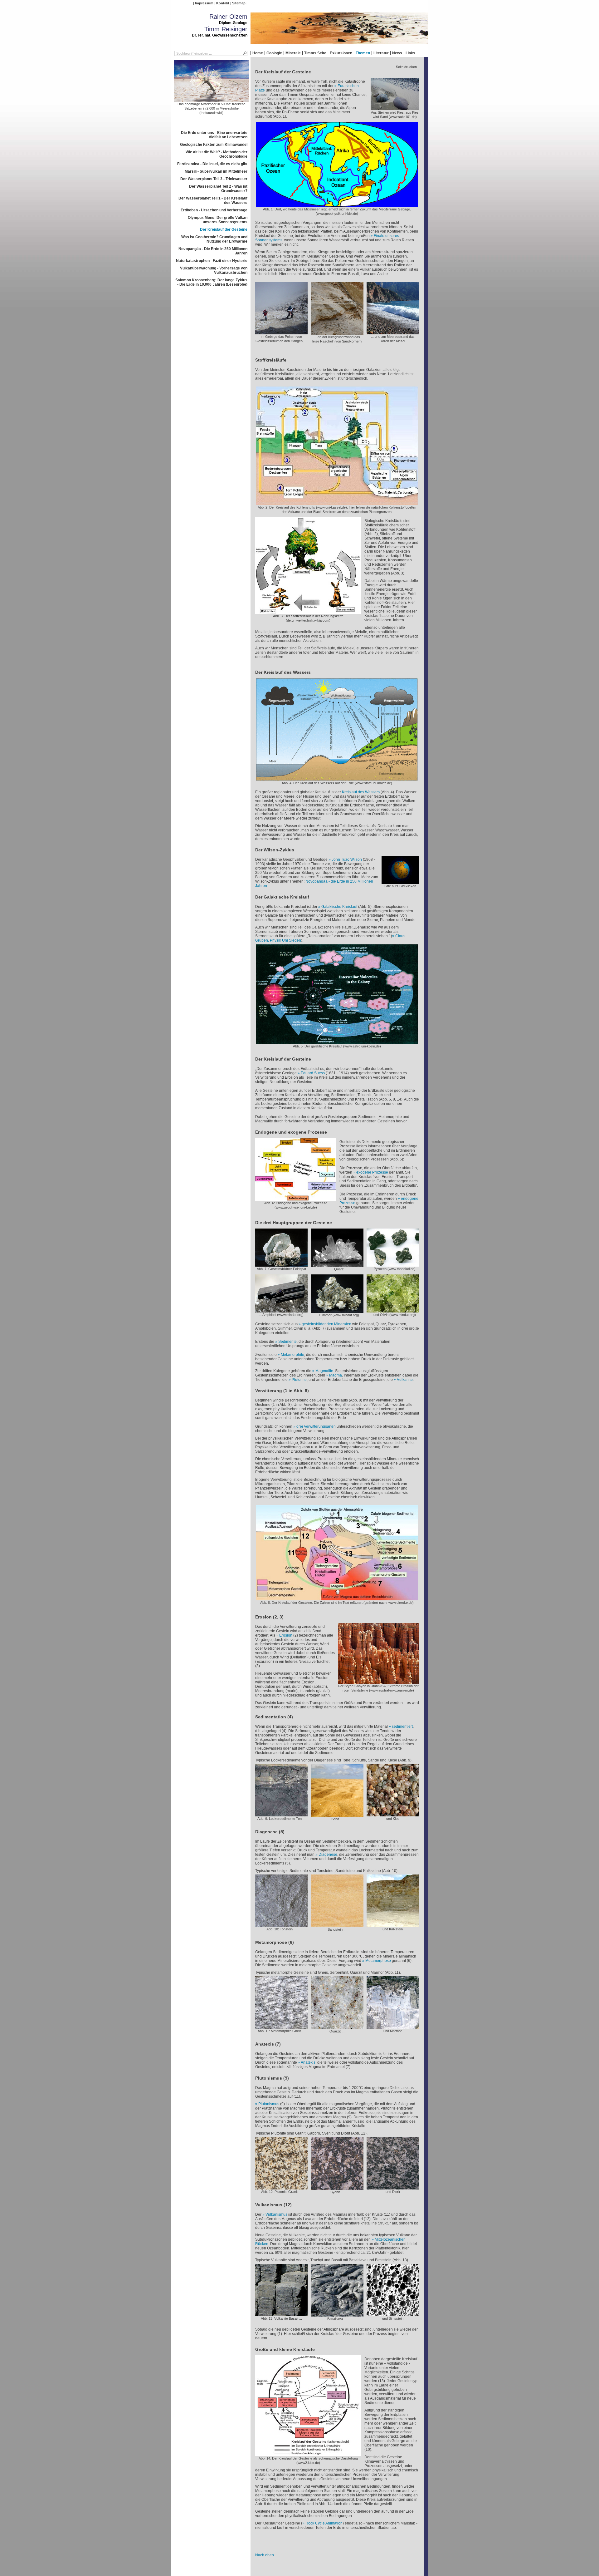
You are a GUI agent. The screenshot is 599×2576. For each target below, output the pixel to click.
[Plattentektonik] (400, 882)
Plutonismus (269, 2104)
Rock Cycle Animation (324, 2523)
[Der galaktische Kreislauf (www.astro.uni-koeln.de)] (337, 1042)
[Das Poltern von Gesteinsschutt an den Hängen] (281, 332)
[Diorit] (393, 2187)
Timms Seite (315, 53)
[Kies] (393, 1814)
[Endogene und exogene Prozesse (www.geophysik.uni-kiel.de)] (296, 1199)
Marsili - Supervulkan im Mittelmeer (216, 171)
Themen (363, 53)
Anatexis (308, 2062)
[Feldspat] (281, 1264)
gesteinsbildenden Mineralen (326, 1324)
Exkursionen (341, 53)
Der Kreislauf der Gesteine (224, 229)
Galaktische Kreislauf (339, 907)
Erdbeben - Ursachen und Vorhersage (214, 210)
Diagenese (328, 1854)
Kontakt (223, 3)
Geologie (274, 53)
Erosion (286, 1635)
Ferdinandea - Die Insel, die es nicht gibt (212, 164)
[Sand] (337, 1815)
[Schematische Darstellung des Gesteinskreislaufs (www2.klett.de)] (308, 2454)
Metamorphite (292, 1355)
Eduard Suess (313, 1073)
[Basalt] (281, 2314)
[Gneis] (281, 2027)
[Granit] (281, 2187)
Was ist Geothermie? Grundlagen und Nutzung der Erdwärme (214, 239)
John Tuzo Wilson (347, 859)
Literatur (381, 53)
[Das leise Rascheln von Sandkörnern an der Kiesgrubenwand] (337, 332)
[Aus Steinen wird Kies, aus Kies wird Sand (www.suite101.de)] (395, 108)
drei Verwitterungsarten (316, 1426)
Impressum (204, 3)
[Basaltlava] (337, 2314)
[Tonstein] (281, 1925)
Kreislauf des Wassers (361, 792)
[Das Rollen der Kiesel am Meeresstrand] (393, 332)
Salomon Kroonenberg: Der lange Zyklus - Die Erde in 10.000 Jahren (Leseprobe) (211, 282)
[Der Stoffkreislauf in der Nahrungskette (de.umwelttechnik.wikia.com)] (308, 612)
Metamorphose (378, 1961)
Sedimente (287, 1342)
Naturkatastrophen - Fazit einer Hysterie (212, 261)
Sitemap (239, 3)
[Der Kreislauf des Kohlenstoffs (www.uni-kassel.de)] (337, 503)
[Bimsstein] (393, 2314)
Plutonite (299, 1380)
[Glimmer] (337, 1311)
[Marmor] (393, 2027)
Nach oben (265, 2555)
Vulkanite (405, 1380)
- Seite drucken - (406, 67)
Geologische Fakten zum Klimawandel (214, 145)
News (397, 53)
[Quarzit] (337, 2027)
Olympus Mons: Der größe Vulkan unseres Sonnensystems (218, 220)
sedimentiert (402, 1726)
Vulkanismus (276, 2214)
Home (258, 53)
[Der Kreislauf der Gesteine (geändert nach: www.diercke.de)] (337, 1598)
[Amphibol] (281, 1310)
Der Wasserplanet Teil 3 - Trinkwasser (214, 179)
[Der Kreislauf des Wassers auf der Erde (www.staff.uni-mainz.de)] (337, 779)
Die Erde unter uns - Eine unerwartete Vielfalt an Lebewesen (214, 135)
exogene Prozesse (372, 1172)
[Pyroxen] (393, 1264)
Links (410, 53)
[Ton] (281, 1814)
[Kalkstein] (393, 1925)
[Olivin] (393, 1310)
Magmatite (324, 1371)
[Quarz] (337, 1265)
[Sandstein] (337, 1925)
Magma (336, 1375)
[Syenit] (337, 2188)
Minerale (293, 53)
